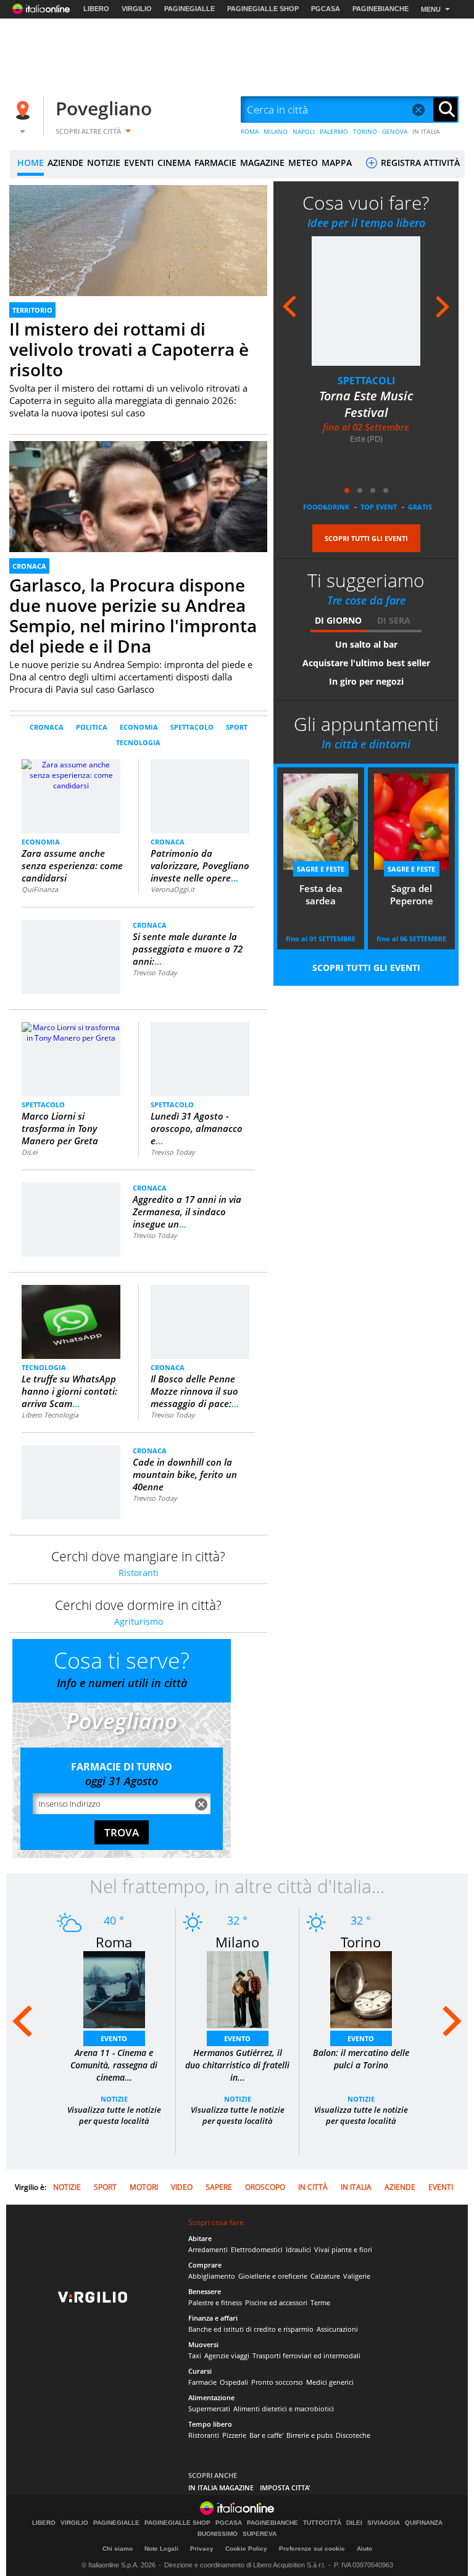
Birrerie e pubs (310, 2435)
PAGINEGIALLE (189, 9)
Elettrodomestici (257, 2249)
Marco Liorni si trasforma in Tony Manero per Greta (60, 1128)
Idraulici (298, 2249)
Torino (361, 1942)
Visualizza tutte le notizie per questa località (114, 2115)
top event (379, 507)
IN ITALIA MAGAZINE (221, 2487)
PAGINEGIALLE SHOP (263, 9)
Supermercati (209, 2409)
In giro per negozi (366, 681)
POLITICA (92, 727)
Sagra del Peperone (412, 894)
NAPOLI (304, 131)
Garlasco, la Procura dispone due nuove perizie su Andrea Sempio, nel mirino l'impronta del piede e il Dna (133, 615)
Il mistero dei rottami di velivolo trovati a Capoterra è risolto (129, 349)
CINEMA (174, 163)
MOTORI (144, 2187)
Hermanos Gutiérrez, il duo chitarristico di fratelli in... (237, 2065)
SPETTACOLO (192, 727)
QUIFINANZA (424, 2523)
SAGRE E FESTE (321, 869)
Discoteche (353, 2435)
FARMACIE (215, 163)
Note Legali (161, 2549)
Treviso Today (155, 972)
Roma (114, 1942)
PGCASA (326, 9)
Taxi (195, 2355)
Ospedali (234, 2382)
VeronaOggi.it (173, 889)
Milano (237, 1942)
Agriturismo (139, 1621)
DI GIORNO (338, 620)
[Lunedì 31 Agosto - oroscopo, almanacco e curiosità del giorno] (200, 1037)
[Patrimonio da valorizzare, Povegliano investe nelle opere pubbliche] (200, 779)
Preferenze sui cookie (312, 2549)
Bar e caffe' (266, 2435)
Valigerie (357, 2276)
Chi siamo (118, 2549)
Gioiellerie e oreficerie (273, 2276)
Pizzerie (234, 2435)
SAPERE (219, 2187)
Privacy (202, 2549)
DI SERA (394, 620)
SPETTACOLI (366, 381)
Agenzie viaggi (227, 2355)
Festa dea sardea (321, 894)
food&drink (326, 507)
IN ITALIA (426, 131)
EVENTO (114, 2038)
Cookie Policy (246, 2549)
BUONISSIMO (218, 2534)
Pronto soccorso (277, 2382)
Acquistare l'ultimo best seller (366, 663)
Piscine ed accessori (276, 2302)
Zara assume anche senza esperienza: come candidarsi (72, 865)
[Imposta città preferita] (25, 110)
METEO (303, 163)
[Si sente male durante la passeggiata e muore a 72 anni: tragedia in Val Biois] (71, 935)
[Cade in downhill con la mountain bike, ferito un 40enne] (71, 1460)
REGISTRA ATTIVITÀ (419, 163)
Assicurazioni (337, 2329)
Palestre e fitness (215, 2302)
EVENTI (139, 163)
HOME (31, 163)
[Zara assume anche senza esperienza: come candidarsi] (71, 795)
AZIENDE (65, 163)
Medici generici (330, 2382)
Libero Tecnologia (50, 1415)
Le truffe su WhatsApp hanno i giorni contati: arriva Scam (69, 1391)
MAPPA (337, 163)
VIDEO (182, 2187)
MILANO (276, 131)
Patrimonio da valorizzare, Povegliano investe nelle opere (200, 865)
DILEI (354, 2523)
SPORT (237, 727)
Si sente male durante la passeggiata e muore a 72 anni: (188, 949)
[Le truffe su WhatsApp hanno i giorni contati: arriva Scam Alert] (71, 1322)
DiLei (30, 1152)
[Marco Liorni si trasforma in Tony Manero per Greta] (71, 1032)
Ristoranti (139, 1573)
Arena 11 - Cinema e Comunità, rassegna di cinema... (114, 2065)
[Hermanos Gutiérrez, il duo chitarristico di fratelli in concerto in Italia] (238, 1989)
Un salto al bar (366, 644)
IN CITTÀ (313, 2187)
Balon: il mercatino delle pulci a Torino (361, 2059)
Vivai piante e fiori (343, 2249)
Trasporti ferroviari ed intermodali (306, 2355)
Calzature (325, 2276)
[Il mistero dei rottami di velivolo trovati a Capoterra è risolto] (138, 258)
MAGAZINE (262, 163)
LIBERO (96, 9)
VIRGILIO (137, 9)
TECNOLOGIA (138, 742)
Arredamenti (208, 2249)
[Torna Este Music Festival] (366, 301)
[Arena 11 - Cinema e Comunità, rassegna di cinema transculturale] (114, 1989)
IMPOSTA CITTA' (285, 2487)
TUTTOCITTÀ (322, 2523)
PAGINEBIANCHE (380, 9)
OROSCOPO (265, 2187)
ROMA (250, 131)
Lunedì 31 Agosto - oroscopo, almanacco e (197, 1128)
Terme (320, 2302)
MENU (431, 9)
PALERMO (334, 131)
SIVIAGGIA (384, 2523)
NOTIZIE (104, 163)
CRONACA (29, 566)
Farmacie (202, 2382)
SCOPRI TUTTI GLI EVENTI (366, 538)
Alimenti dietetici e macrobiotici (284, 2409)
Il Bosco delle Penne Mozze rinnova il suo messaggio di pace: (195, 1391)
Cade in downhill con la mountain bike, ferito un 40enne (185, 1474)
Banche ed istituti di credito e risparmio (251, 2329)
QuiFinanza (40, 889)
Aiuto (364, 2549)
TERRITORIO (32, 310)
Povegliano (104, 108)
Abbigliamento (212, 2276)
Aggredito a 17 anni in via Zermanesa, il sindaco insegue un (187, 1212)
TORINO (365, 131)
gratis (420, 507)
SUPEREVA (260, 2534)
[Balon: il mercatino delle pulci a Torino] (361, 1989)
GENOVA (395, 131)
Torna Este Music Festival (366, 404)
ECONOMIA (139, 727)
